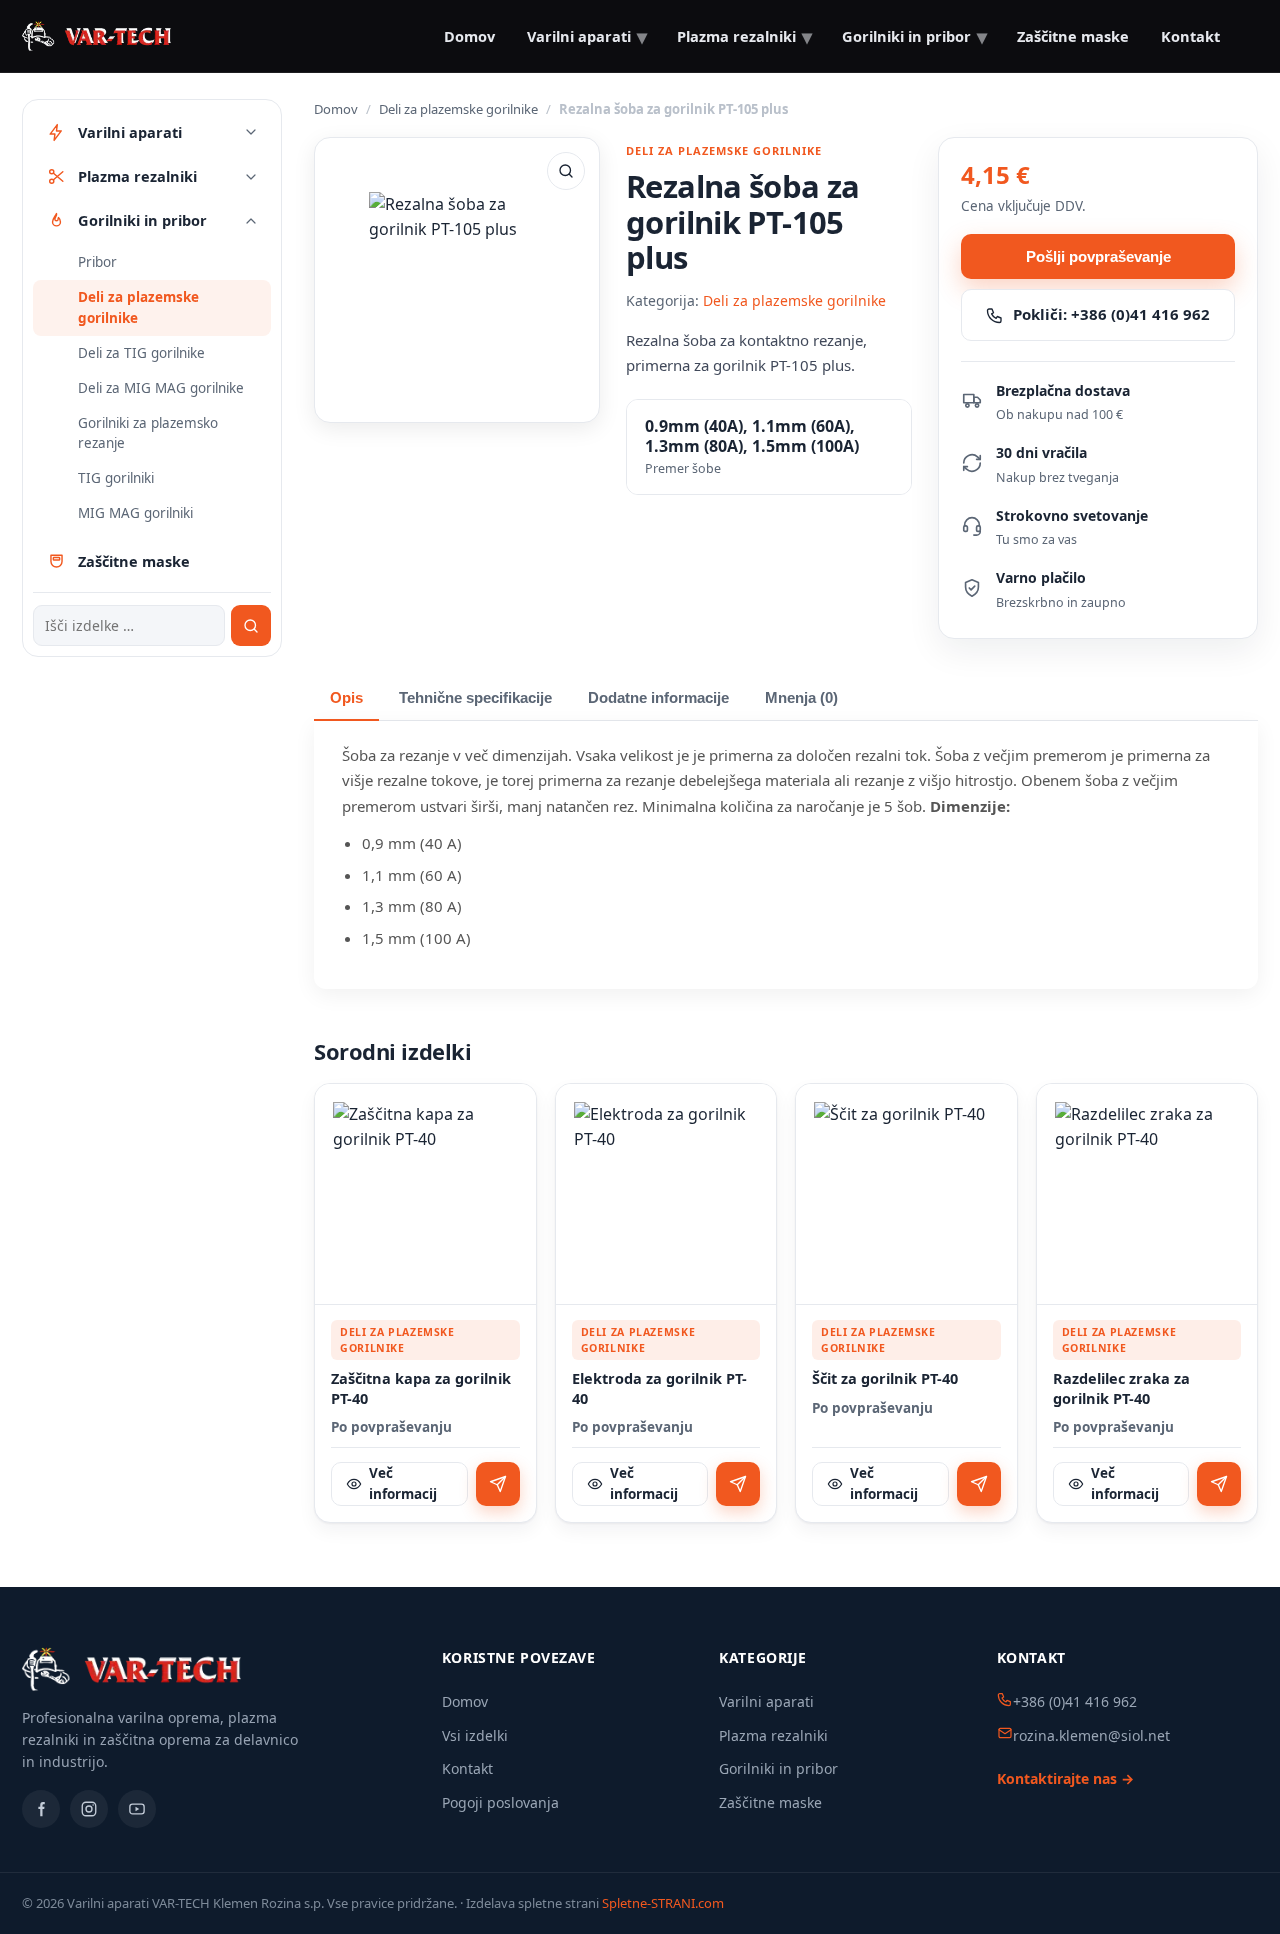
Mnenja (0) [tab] (801, 698)
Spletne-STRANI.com (663, 1903)
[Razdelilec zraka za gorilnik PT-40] (1147, 1194)
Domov (469, 36)
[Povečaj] (566, 171)
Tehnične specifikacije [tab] (475, 698)
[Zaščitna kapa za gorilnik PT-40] (425, 1194)
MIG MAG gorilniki (135, 514)
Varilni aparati (766, 1701)
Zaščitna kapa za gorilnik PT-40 (421, 1388)
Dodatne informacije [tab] (658, 698)
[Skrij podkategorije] (251, 221)
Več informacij (403, 1483)
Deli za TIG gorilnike (141, 353)
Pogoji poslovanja (500, 1802)
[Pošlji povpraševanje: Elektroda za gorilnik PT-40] (738, 1484)
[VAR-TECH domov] (96, 36)
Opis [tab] (346, 698)
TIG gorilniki (116, 479)
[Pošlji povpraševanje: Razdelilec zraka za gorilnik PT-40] (1219, 1484)
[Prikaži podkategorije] (251, 132)
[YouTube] (137, 1809)
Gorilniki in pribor (778, 1768)
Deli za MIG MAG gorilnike (161, 388)
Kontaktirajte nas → (1065, 1778)
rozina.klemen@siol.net (1091, 1735)
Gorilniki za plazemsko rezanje (148, 433)
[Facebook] (41, 1809)
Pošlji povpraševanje (1098, 256)
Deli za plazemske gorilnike (138, 307)
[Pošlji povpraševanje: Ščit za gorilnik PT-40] (979, 1484)
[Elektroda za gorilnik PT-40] (666, 1194)
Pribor (97, 262)
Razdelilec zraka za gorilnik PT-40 (1121, 1388)
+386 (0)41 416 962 (1075, 1701)
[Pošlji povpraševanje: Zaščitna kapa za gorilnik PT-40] (498, 1484)
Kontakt (1190, 36)
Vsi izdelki (475, 1735)
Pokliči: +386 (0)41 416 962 (1111, 314)
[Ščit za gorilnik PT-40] (906, 1194)
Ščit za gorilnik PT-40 (885, 1378)
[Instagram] (89, 1809)
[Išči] (251, 626)
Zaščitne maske (770, 1802)
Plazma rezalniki (773, 1735)
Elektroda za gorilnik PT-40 (659, 1388)
